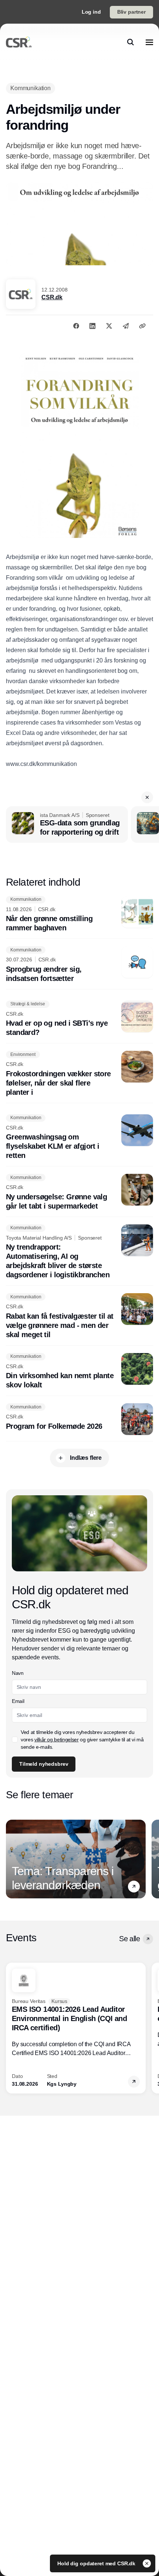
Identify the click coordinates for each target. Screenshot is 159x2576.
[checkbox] (15, 1740)
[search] (131, 42)
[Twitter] (109, 326)
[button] (147, 797)
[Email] (126, 326)
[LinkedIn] (92, 326)
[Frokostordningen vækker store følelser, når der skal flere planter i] (79, 1074)
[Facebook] (76, 326)
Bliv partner (131, 12)
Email (18, 1701)
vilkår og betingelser (57, 1740)
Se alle (129, 1939)
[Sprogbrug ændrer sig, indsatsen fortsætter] (79, 965)
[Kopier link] (142, 326)
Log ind (91, 12)
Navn (18, 1673)
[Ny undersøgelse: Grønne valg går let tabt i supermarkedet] (79, 1192)
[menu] (149, 42)
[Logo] (19, 42)
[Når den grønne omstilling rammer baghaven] (79, 914)
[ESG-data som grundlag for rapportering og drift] (67, 825)
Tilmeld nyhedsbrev (44, 1764)
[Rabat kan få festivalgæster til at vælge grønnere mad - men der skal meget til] (79, 1316)
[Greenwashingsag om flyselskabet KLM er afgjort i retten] (79, 1137)
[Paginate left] (12, 1859)
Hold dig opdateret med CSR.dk (97, 2563)
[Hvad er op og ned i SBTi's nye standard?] (79, 1019)
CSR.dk (52, 297)
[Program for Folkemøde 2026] (79, 1419)
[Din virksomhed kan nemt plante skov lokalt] (79, 1372)
